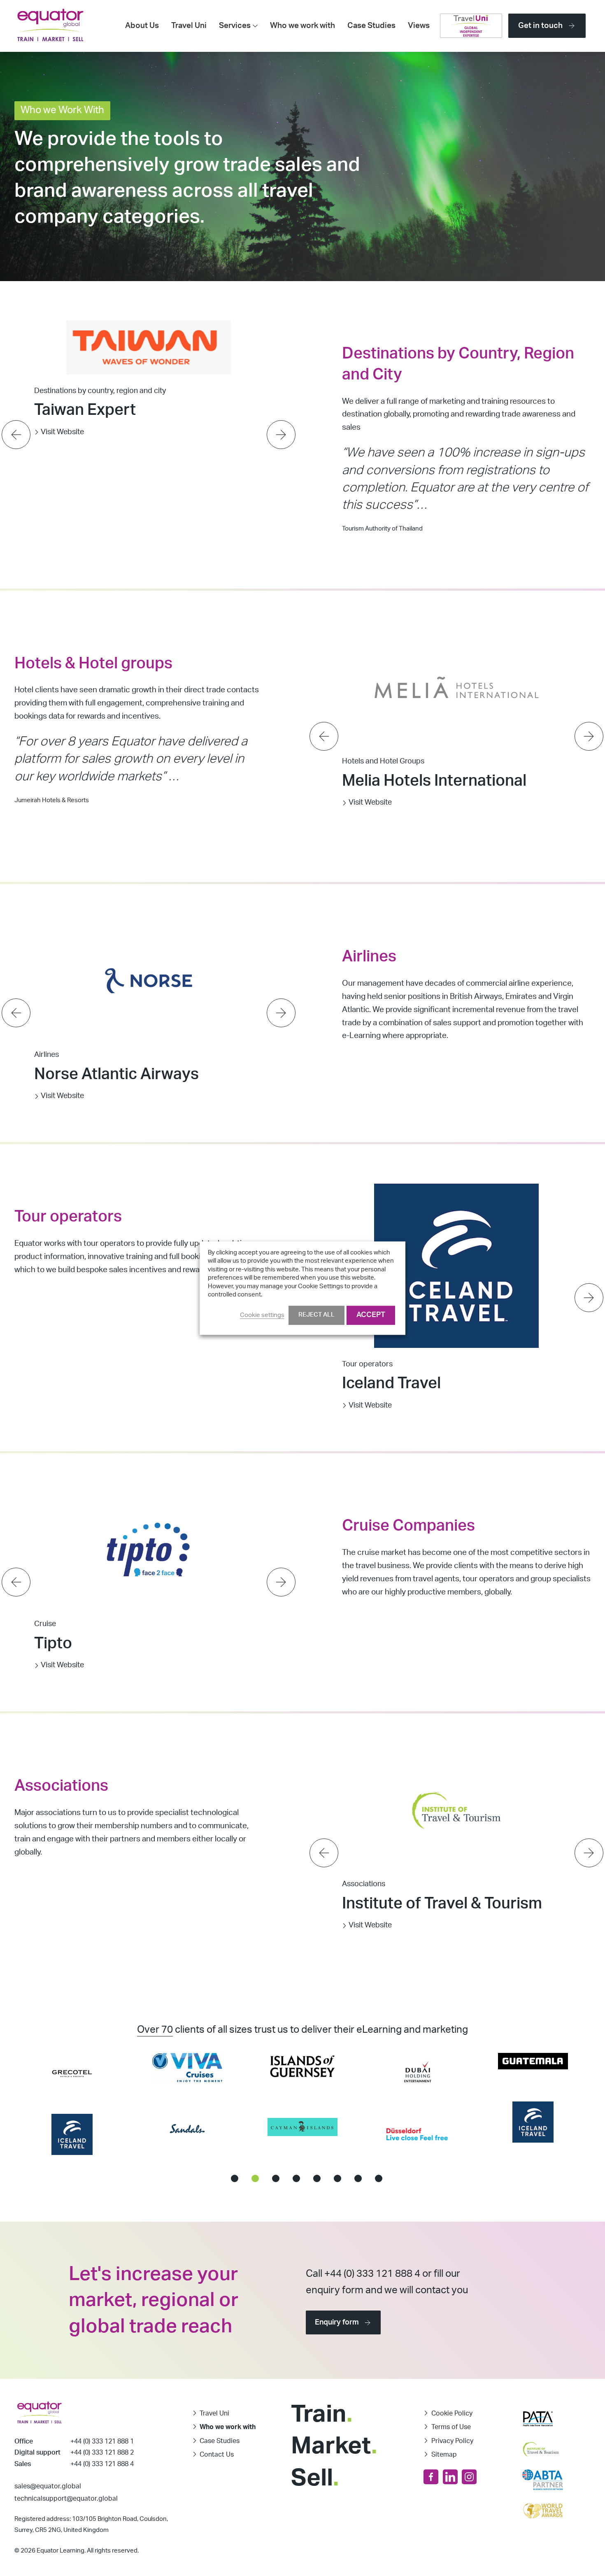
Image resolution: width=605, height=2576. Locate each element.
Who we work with (302, 26)
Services (235, 26)
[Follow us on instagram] (469, 2477)
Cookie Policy (452, 2413)
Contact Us (217, 2455)
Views (419, 26)
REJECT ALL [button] (316, 1315)
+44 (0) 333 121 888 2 (102, 2453)
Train (322, 2414)
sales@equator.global (48, 2486)
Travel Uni (189, 26)
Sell (315, 2478)
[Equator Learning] (50, 26)
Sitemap (444, 2455)
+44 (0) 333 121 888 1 (102, 2441)
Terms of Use (451, 2427)
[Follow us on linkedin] (450, 2477)
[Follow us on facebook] (431, 2477)
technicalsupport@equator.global (66, 2499)
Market (334, 2446)
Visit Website (62, 409)
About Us (142, 26)
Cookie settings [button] (262, 1315)
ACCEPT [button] (371, 1315)
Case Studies (371, 26)
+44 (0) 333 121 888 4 (102, 2464)
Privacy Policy (452, 2441)
